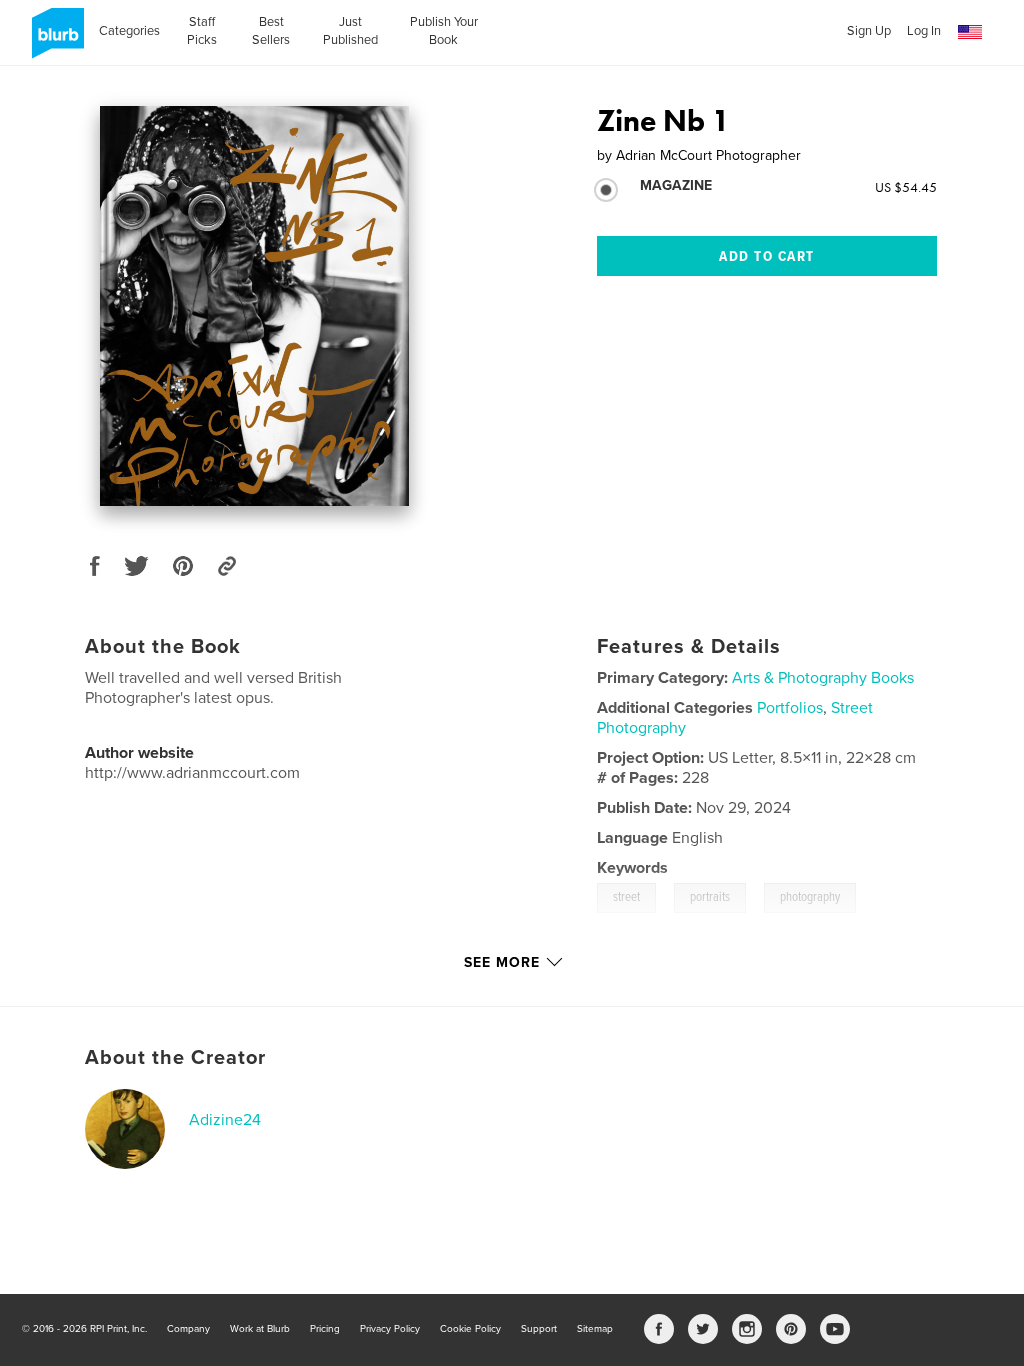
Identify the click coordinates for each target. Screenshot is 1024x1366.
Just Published (350, 31)
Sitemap (595, 1329)
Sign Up (869, 31)
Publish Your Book (444, 31)
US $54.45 (906, 187)
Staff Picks (202, 31)
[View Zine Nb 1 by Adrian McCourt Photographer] (254, 306)
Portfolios (790, 708)
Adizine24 (225, 1120)
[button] (970, 32)
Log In (924, 31)
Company (188, 1329)
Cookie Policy (470, 1329)
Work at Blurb (260, 1329)
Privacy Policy (390, 1329)
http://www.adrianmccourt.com (192, 773)
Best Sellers (271, 31)
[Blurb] (54, 41)
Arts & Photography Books (823, 678)
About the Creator (175, 1058)
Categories (129, 31)
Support (539, 1329)
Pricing (325, 1329)
